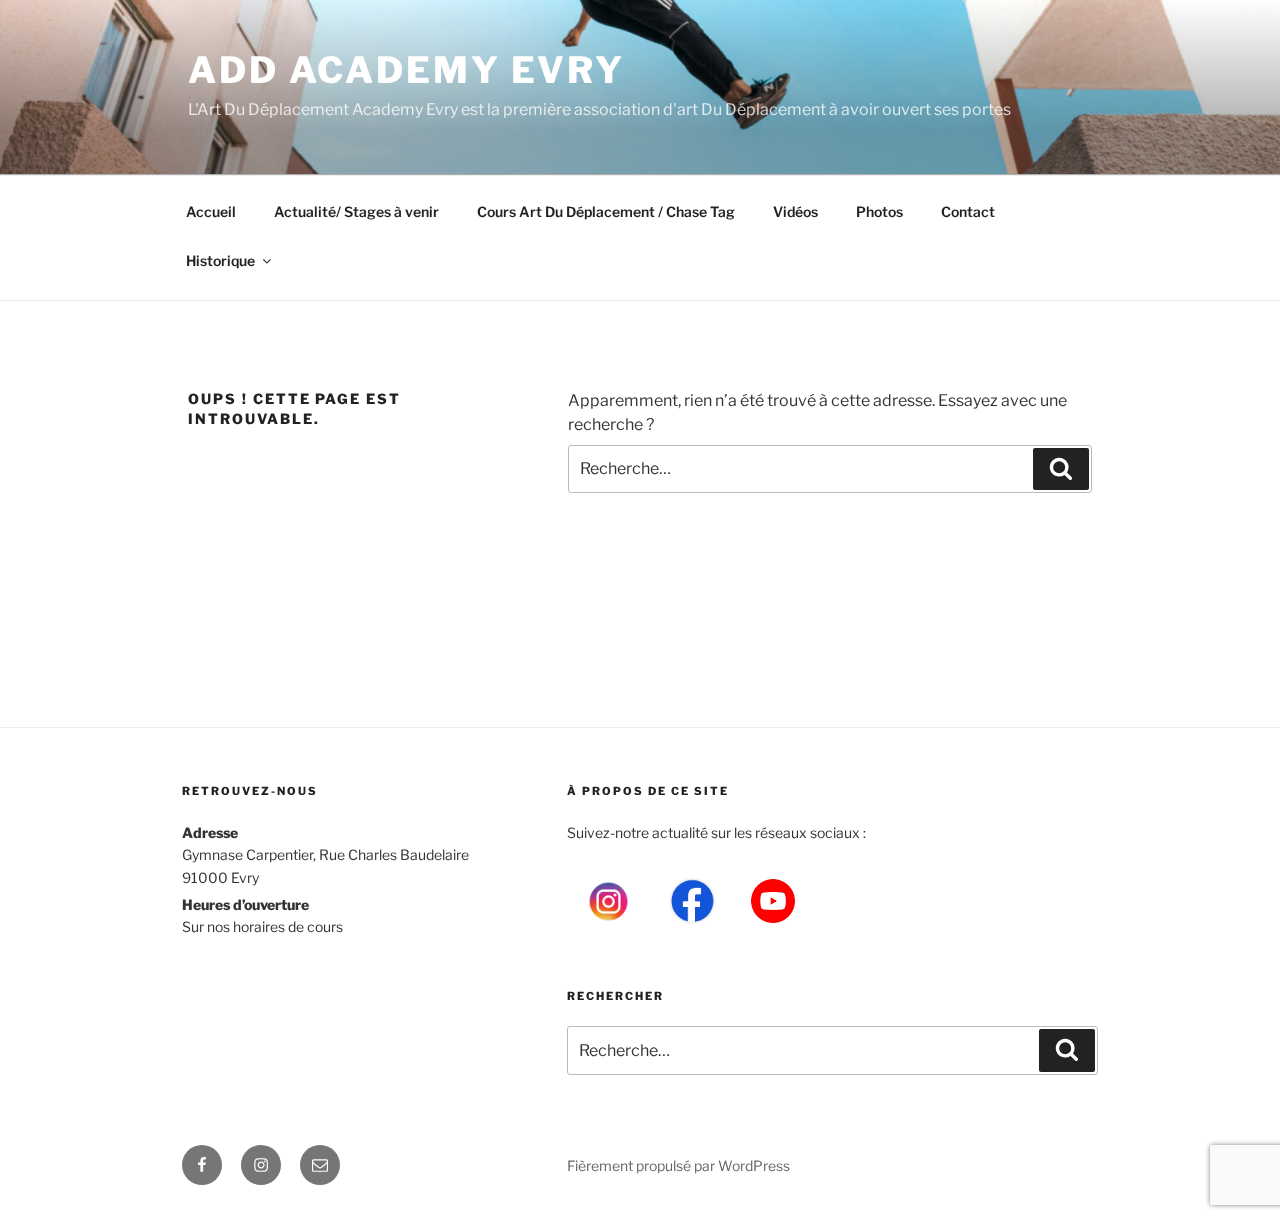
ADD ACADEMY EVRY (406, 70)
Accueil (211, 211)
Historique (220, 260)
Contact (968, 211)
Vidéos (795, 211)
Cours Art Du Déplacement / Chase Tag (606, 211)
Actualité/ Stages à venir (356, 211)
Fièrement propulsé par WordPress (678, 1165)
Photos (879, 211)
